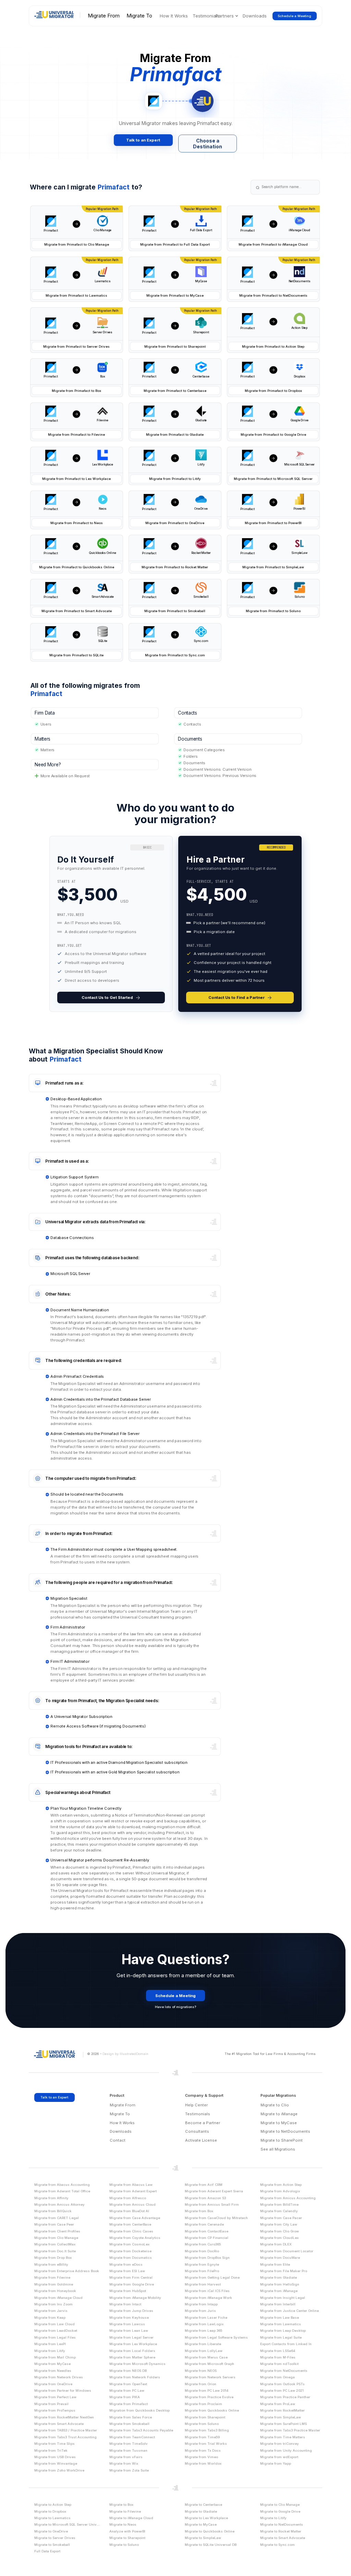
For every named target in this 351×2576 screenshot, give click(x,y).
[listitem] (111, 924)
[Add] (77, 224)
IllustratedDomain (134, 2054)
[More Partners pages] (237, 16)
